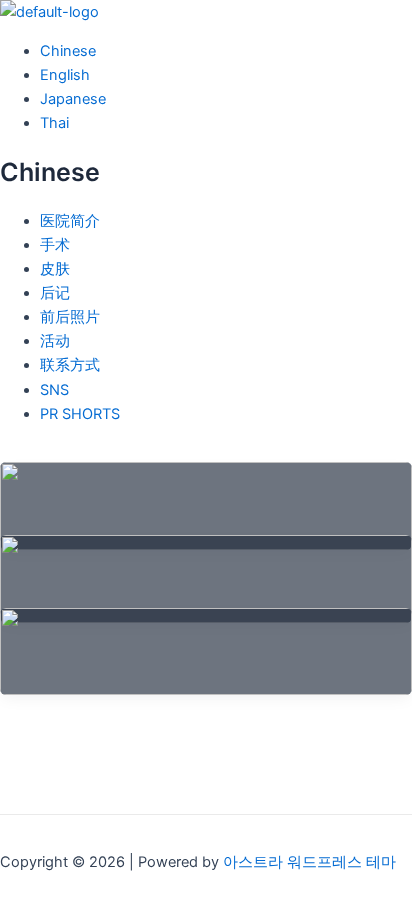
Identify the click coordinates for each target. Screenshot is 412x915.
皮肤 (55, 269)
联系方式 (70, 365)
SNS (54, 390)
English (65, 75)
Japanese (73, 99)
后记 (55, 293)
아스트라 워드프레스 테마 (309, 862)
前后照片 (70, 317)
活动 (55, 341)
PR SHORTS (80, 414)
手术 (55, 245)
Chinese (68, 51)
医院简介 (70, 221)
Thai (54, 123)
